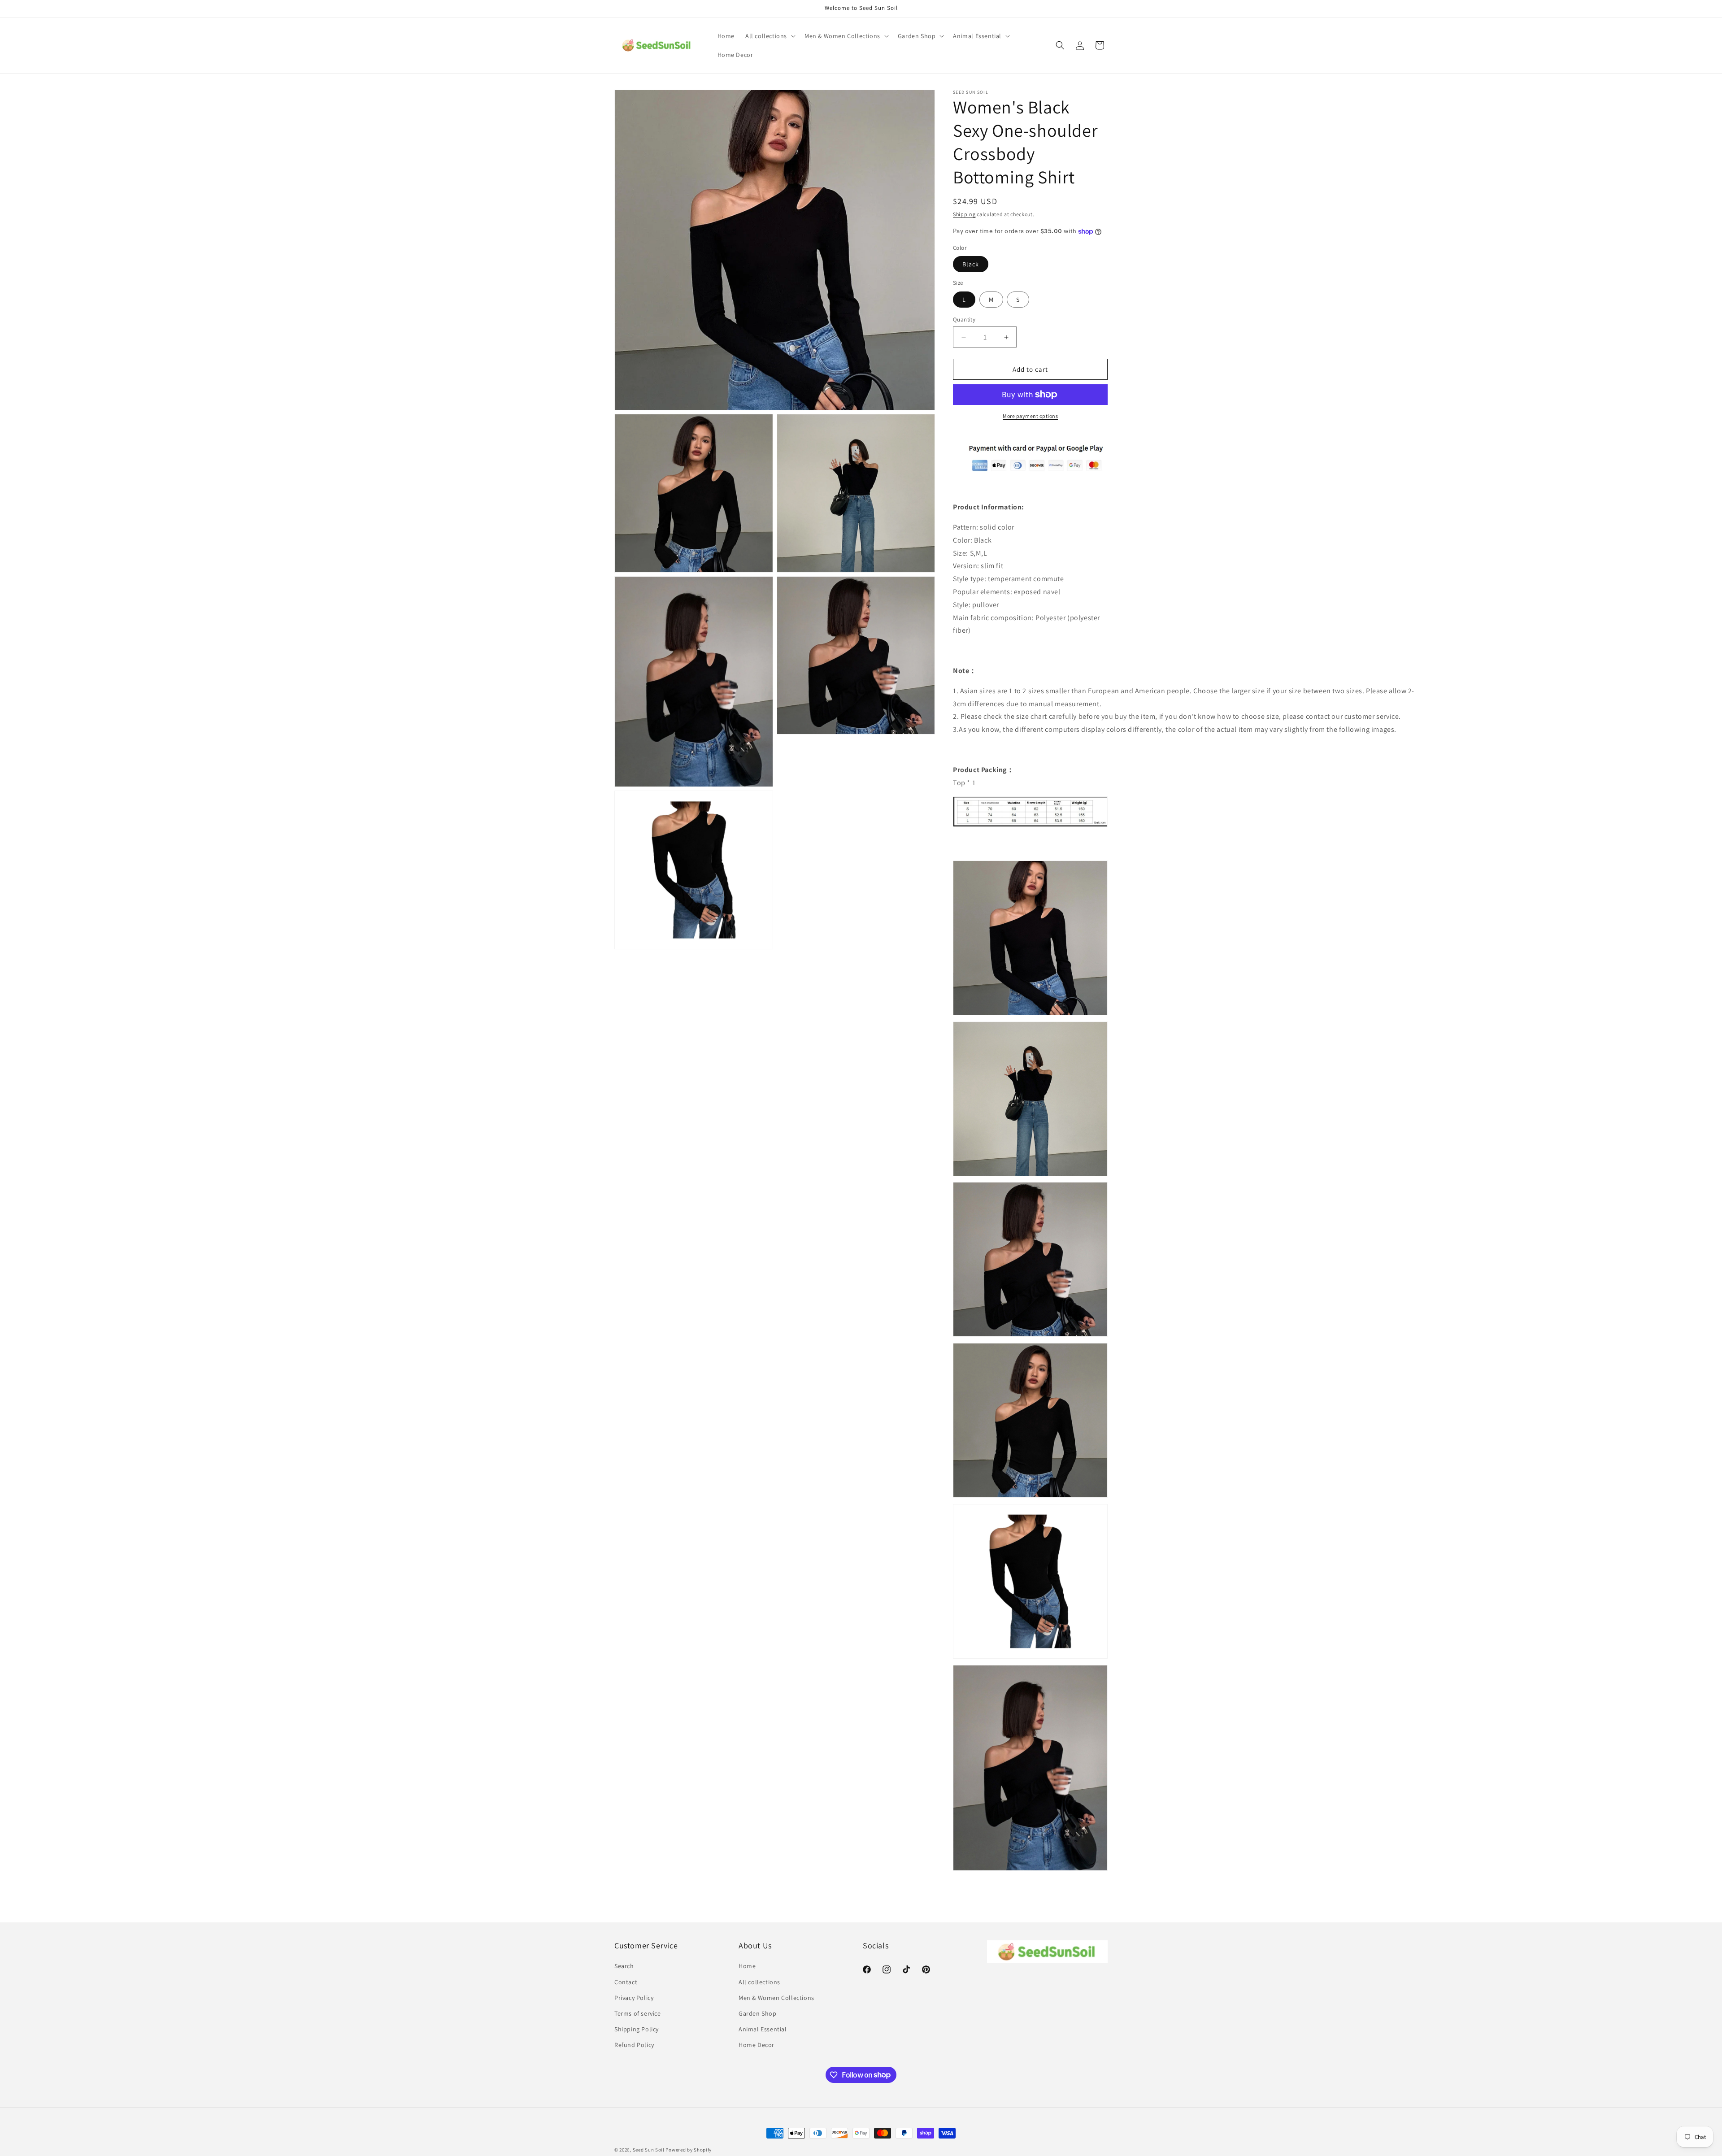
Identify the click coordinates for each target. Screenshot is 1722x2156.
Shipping (964, 214)
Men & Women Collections (776, 1998)
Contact (626, 1982)
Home (747, 1966)
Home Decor (757, 2045)
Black (971, 264)
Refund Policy (634, 2045)
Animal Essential (763, 2029)
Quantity (964, 319)
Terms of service (638, 2013)
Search (624, 1966)
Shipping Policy (637, 2029)
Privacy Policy (634, 1998)
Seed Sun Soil (649, 2150)
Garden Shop (758, 2013)
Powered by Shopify (689, 2150)
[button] (770, 36)
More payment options (1030, 416)
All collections (759, 1982)
